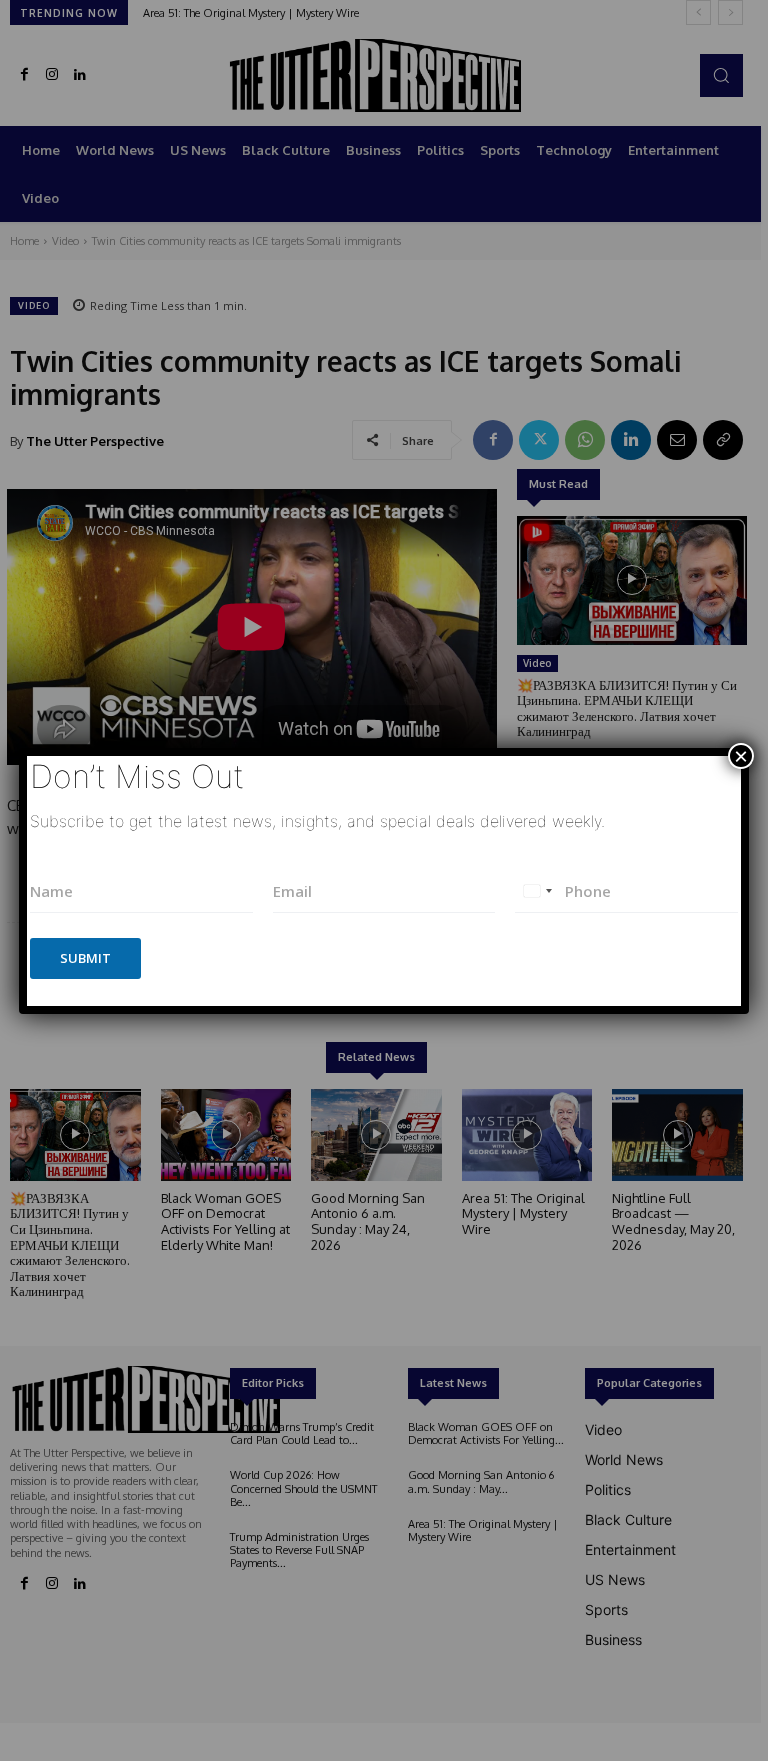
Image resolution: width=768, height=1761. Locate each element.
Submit (85, 958)
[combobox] (537, 891)
